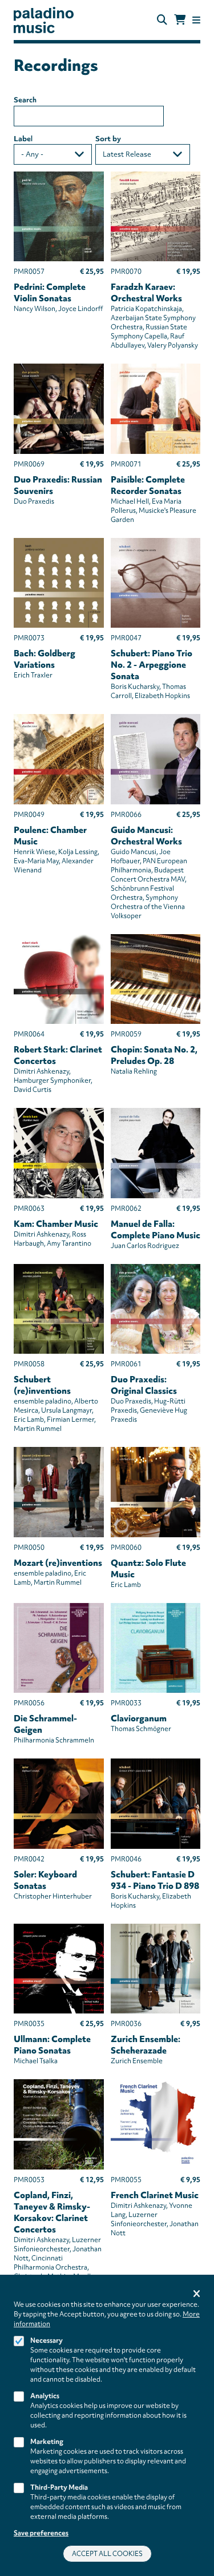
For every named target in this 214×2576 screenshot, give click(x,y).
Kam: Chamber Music (56, 1224)
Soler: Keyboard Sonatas (45, 1880)
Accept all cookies (107, 2554)
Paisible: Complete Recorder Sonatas (148, 485)
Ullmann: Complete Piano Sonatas (52, 2045)
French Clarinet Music (155, 2195)
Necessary (47, 2340)
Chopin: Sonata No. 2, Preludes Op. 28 (154, 1055)
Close (197, 2294)
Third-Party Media (59, 2487)
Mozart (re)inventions (58, 1563)
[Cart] (180, 20)
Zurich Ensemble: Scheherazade (146, 2045)
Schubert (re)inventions (42, 1385)
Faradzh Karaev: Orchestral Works (146, 293)
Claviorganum (139, 1718)
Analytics (45, 2396)
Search (25, 100)
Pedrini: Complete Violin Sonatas (50, 293)
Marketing (47, 2442)
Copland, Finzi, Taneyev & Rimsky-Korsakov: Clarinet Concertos (52, 2212)
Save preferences (41, 2533)
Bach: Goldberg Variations (45, 659)
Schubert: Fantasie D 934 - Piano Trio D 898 (155, 1880)
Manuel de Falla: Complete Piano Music (156, 1230)
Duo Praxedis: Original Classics (144, 1385)
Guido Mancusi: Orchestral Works (146, 836)
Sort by (108, 139)
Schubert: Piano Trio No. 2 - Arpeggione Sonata (152, 665)
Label (23, 139)
